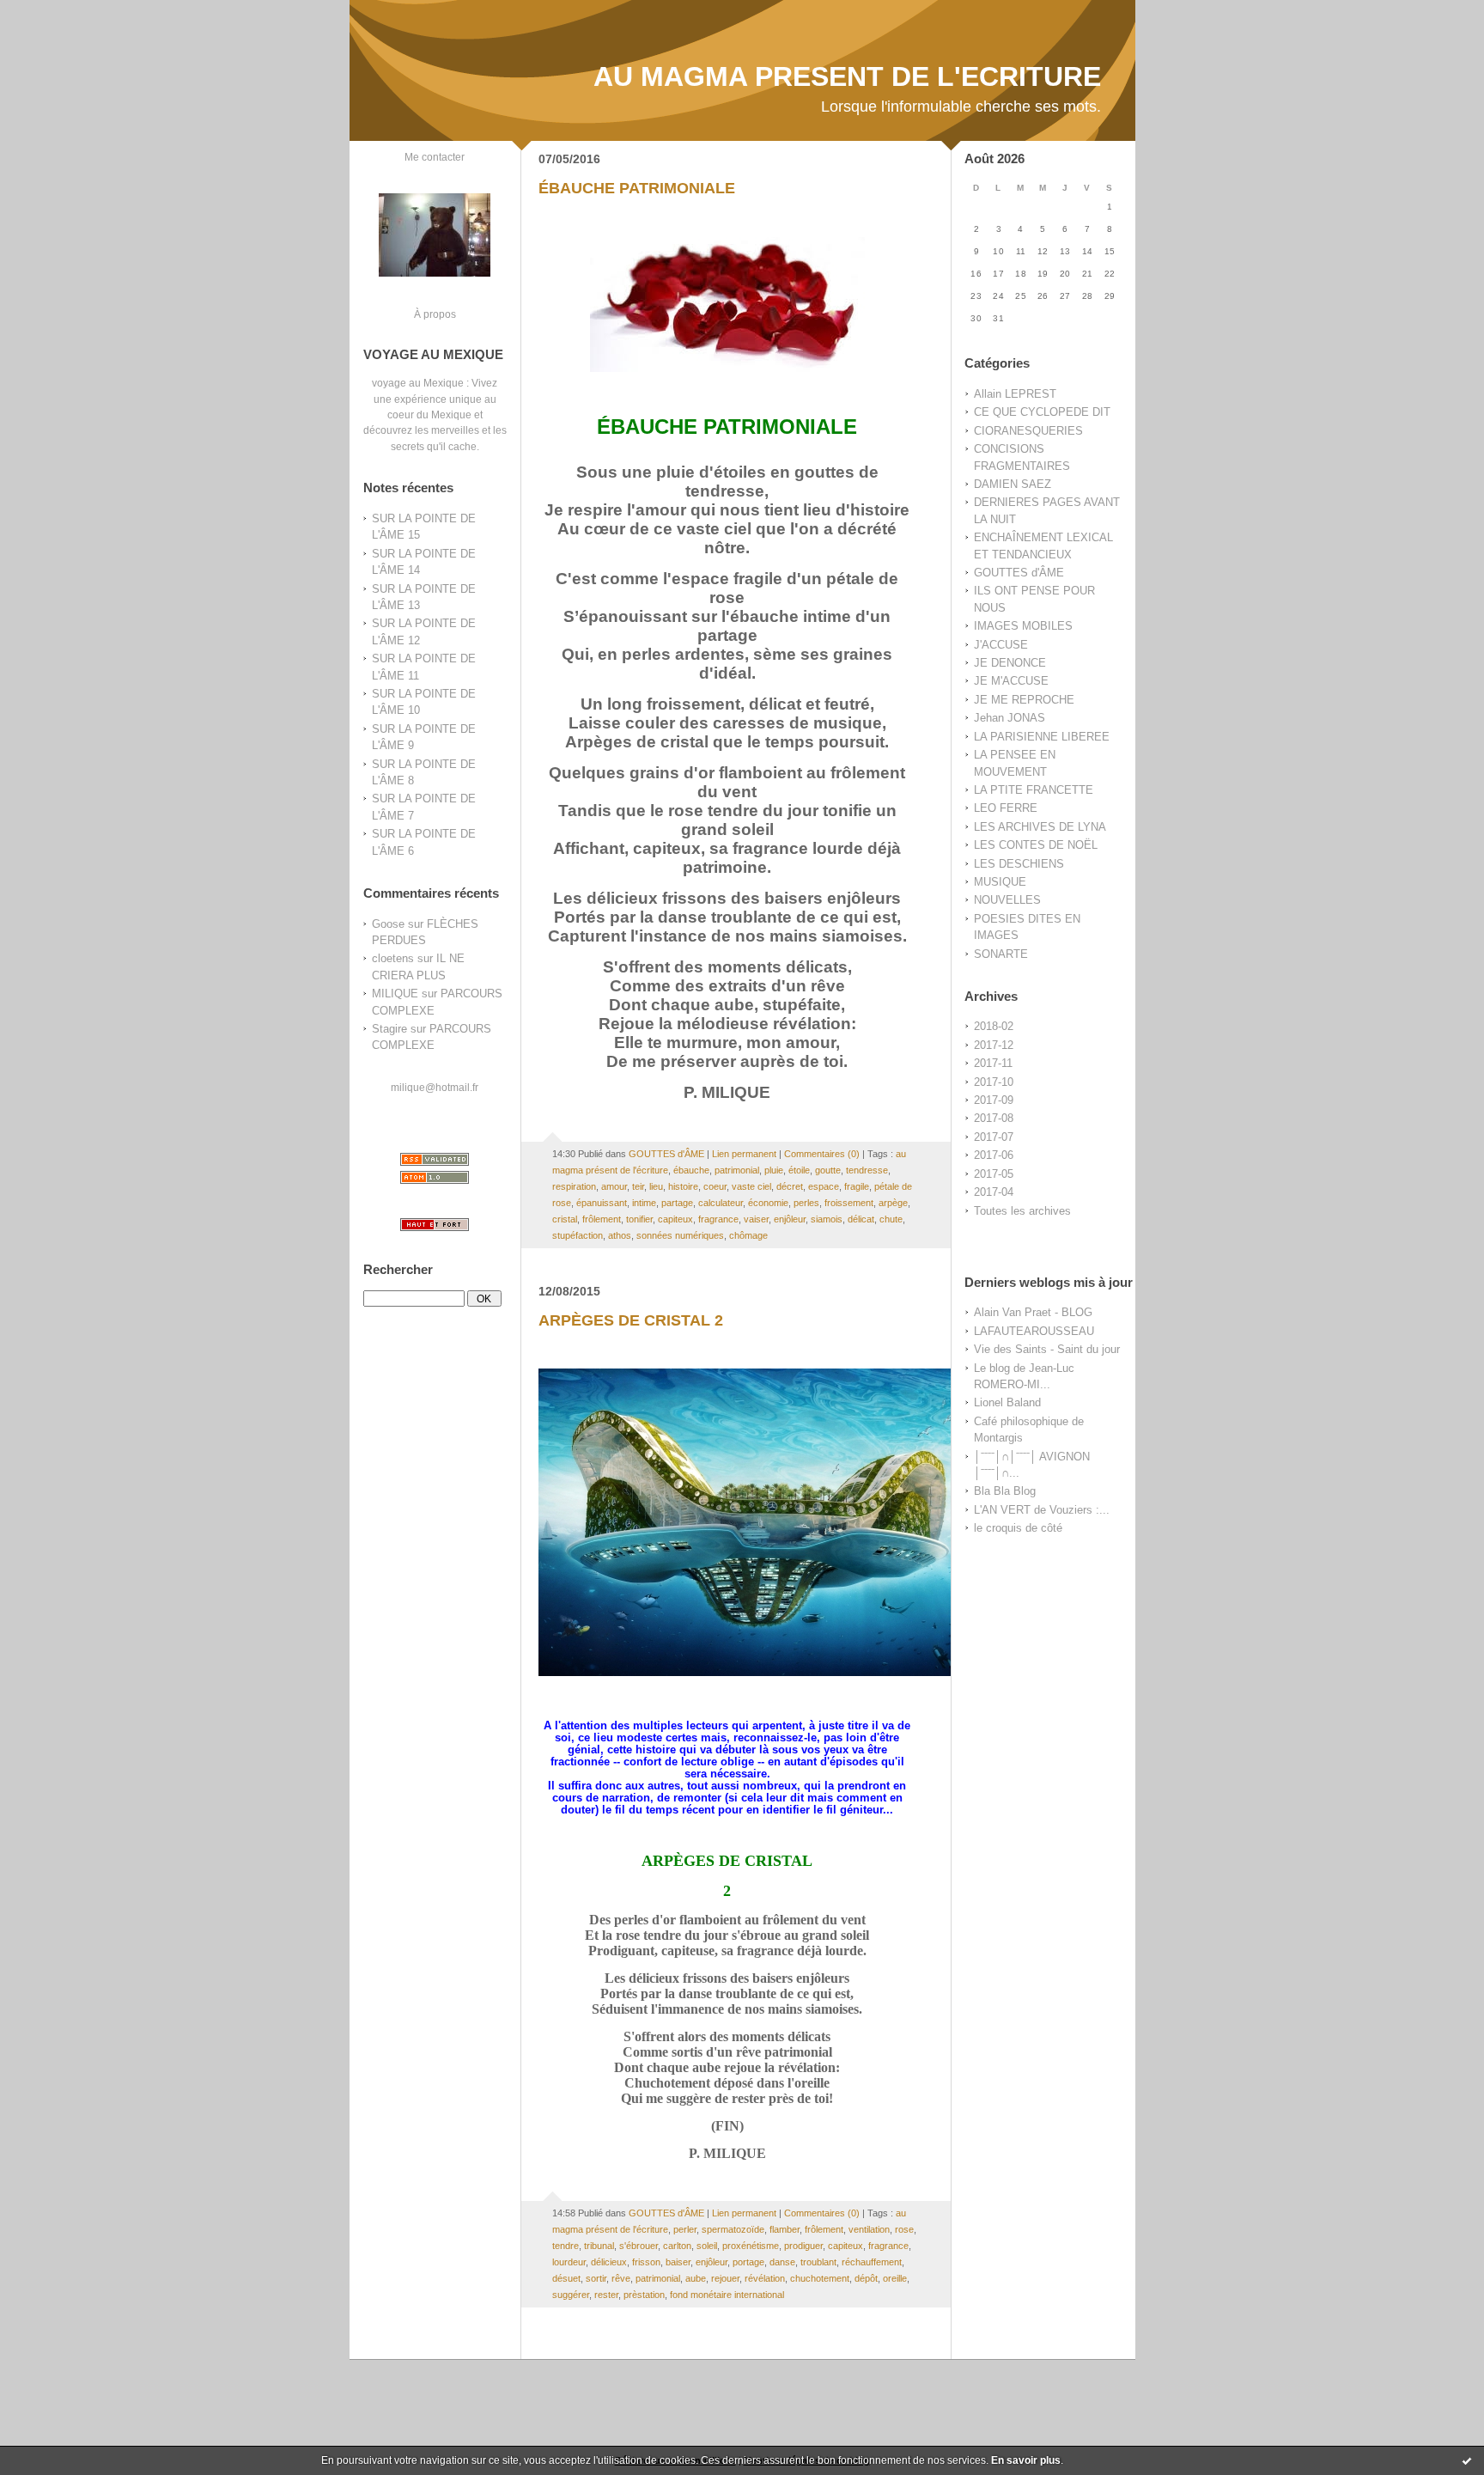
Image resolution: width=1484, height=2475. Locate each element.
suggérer (571, 2295)
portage (748, 2262)
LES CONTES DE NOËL (1036, 845)
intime (644, 1203)
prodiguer (803, 2246)
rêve (621, 2278)
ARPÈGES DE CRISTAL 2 (631, 1320)
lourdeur (569, 2262)
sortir (596, 2278)
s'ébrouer (639, 2246)
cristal (565, 1219)
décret (790, 1186)
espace (824, 1186)
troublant (818, 2262)
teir (638, 1186)
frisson (646, 2262)
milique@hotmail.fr (435, 1087)
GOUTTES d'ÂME (1019, 573)
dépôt (866, 2278)
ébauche (691, 1170)
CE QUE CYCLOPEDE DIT (1042, 412)
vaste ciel (751, 1186)
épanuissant (602, 1203)
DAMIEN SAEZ (1013, 484)
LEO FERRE (1006, 808)
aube (696, 2278)
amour (614, 1186)
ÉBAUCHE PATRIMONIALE (637, 188)
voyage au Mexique (418, 383)
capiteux (675, 1219)
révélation (765, 2278)
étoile (799, 1170)
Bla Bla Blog (1005, 1491)
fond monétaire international (727, 2295)
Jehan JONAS (1010, 718)
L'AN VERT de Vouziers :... (1042, 1510)
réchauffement (872, 2262)
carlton (677, 2246)
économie (768, 1203)
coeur (715, 1186)
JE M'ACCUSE (1011, 681)
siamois (827, 1219)
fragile (857, 1186)
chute (891, 1219)
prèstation (644, 2295)
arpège (893, 1203)
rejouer (725, 2278)
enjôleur (790, 1219)
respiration (574, 1186)
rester (606, 2295)
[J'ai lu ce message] (1467, 2460)
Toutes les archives (1022, 1211)
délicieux (609, 2262)
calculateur (721, 1203)
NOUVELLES (1007, 900)
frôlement (602, 1219)
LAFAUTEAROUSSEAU (1034, 1331)
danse (782, 2262)
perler (685, 2229)
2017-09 (994, 1100)
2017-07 (994, 1137)
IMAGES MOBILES (1023, 626)
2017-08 (994, 1118)
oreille (895, 2278)
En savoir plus (1026, 2460)
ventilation (869, 2229)
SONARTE (1001, 954)
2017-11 (993, 1063)
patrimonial (737, 1170)
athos (620, 1235)
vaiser (756, 1219)
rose (904, 2229)
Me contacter (435, 157)
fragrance (718, 1219)
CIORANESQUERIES (1028, 431)
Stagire (389, 1029)
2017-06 (994, 1155)
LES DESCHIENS (1019, 864)
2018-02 (994, 1026)
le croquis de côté (1018, 1528)
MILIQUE (395, 994)
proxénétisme (751, 2246)
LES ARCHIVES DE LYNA (1040, 827)
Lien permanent (744, 1154)
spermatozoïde (733, 2229)
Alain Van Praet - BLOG (1033, 1312)
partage (677, 1203)
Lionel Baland (1007, 1402)
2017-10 (994, 1082)
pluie (774, 1170)
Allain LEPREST (1015, 394)
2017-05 (994, 1174)
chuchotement (820, 2278)
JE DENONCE (1010, 663)
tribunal (599, 2246)
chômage (748, 1235)
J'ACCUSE (1001, 645)
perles (806, 1203)
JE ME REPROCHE (1024, 700)
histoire (683, 1186)
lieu (656, 1186)
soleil (707, 2246)
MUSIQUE (1000, 882)
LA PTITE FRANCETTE (1034, 790)
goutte (828, 1170)
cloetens (393, 958)
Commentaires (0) (822, 1154)
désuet (566, 2278)
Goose (388, 924)
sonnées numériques (680, 1235)
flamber (785, 2229)
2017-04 (994, 1192)
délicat (861, 1219)
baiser (678, 2262)
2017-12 (994, 1045)
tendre (566, 2246)
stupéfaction (578, 1235)
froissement (849, 1203)
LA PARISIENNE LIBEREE (1042, 737)
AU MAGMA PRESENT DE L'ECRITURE (847, 76)
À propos (435, 314)
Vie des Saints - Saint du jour (1047, 1349)
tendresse (867, 1170)
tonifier (639, 1219)
